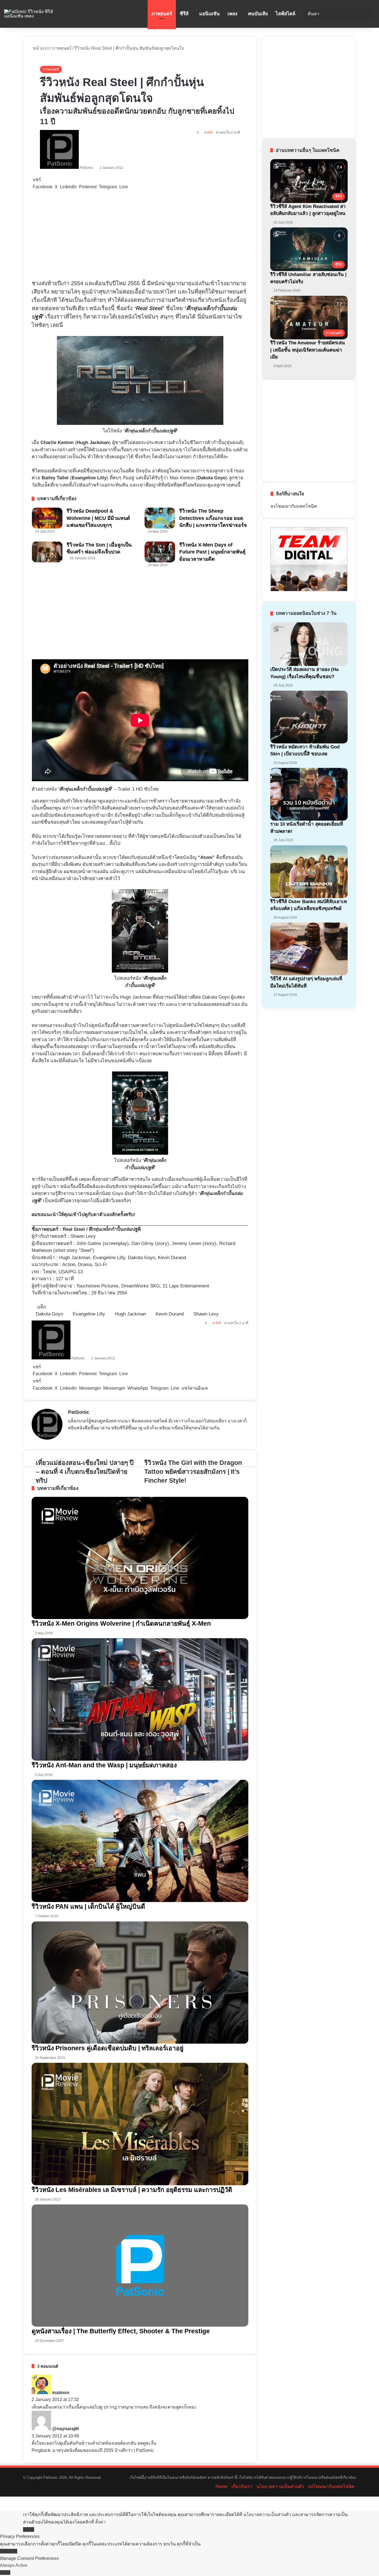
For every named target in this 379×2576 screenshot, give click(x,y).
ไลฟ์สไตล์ (285, 14)
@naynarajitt (65, 2429)
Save (5, 2573)
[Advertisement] (140, 235)
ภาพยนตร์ (162, 14)
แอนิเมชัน (209, 14)
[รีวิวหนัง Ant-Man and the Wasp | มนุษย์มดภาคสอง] (140, 1699)
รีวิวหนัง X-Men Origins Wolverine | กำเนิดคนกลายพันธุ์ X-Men (121, 1623)
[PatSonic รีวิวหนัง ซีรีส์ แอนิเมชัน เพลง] (34, 14)
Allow (29, 2529)
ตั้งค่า (100, 2522)
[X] (85, 1438)
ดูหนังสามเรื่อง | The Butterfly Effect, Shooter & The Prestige (121, 2331)
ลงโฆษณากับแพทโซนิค (294, 506)
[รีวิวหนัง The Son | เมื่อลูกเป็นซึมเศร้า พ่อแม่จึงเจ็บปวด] (47, 552)
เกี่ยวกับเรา (242, 2486)
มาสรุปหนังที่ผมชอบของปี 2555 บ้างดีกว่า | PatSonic (103, 2450)
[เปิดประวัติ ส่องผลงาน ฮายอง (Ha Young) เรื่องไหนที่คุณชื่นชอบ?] (309, 644)
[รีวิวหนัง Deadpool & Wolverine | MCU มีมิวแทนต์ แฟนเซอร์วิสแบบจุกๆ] (47, 518)
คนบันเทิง (258, 14)
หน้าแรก (41, 48)
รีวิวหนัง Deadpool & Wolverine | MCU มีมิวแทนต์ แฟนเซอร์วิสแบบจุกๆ (98, 518)
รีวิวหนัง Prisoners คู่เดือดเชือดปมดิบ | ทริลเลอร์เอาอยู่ (108, 2048)
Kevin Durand (170, 1314)
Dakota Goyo (49, 1314)
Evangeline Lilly (89, 478)
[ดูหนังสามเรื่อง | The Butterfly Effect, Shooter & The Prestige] (140, 2266)
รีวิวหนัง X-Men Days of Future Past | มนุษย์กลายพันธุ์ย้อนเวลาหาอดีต (212, 552)
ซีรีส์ (184, 14)
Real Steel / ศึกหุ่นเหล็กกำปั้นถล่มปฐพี (102, 1229)
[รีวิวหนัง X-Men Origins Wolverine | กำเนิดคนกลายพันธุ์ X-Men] (140, 1558)
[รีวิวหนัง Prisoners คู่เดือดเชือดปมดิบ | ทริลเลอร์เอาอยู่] (140, 1983)
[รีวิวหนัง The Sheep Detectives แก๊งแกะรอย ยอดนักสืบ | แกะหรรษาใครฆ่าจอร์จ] (160, 518)
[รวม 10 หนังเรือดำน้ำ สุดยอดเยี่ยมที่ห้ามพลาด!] (309, 794)
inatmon (61, 2393)
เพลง (232, 14)
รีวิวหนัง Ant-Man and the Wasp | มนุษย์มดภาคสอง (104, 1765)
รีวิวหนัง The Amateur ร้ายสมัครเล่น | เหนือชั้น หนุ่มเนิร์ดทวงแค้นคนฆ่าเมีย (308, 350)
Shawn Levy (83, 1236)
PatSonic (86, 168)
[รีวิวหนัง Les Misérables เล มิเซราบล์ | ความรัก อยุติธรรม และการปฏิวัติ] (140, 2124)
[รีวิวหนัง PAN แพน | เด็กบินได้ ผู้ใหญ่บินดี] (140, 1841)
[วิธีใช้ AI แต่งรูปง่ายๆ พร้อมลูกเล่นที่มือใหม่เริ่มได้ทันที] (309, 949)
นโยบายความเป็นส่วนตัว (280, 2486)
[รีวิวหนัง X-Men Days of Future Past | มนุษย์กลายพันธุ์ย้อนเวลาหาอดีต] (160, 552)
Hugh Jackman (93, 443)
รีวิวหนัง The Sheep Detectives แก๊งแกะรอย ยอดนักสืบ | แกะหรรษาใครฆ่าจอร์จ (213, 518)
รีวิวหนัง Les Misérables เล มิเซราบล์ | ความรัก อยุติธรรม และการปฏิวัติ (132, 2190)
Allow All (9, 2551)
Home (222, 2486)
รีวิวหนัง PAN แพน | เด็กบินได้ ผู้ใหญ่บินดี (88, 1906)
